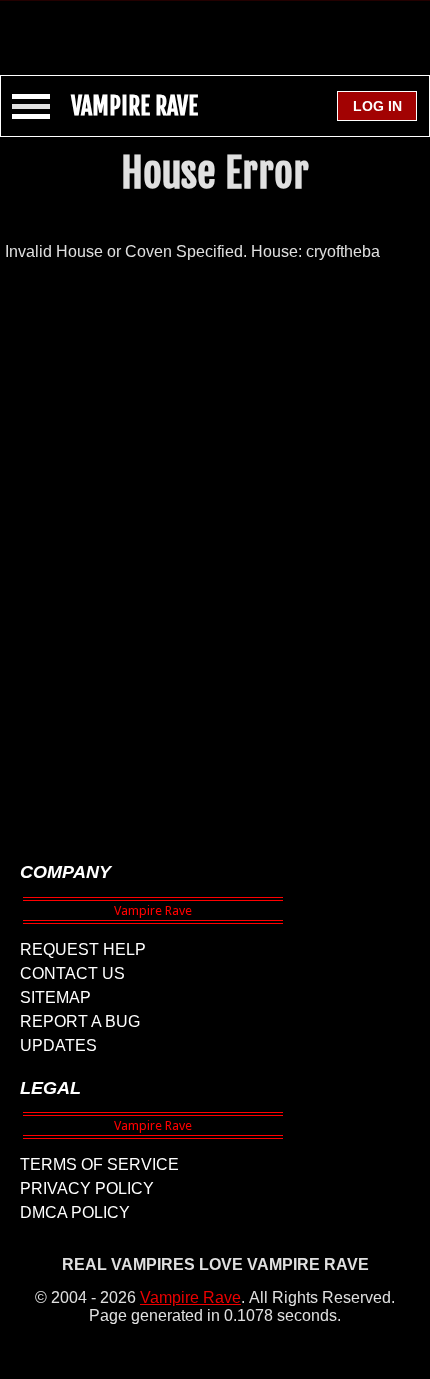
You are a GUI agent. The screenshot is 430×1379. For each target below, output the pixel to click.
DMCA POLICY (75, 1212)
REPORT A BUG (80, 1021)
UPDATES (58, 1045)
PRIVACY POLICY (87, 1188)
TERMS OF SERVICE (99, 1164)
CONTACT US (72, 973)
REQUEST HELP (83, 949)
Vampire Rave (190, 1297)
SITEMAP (55, 997)
